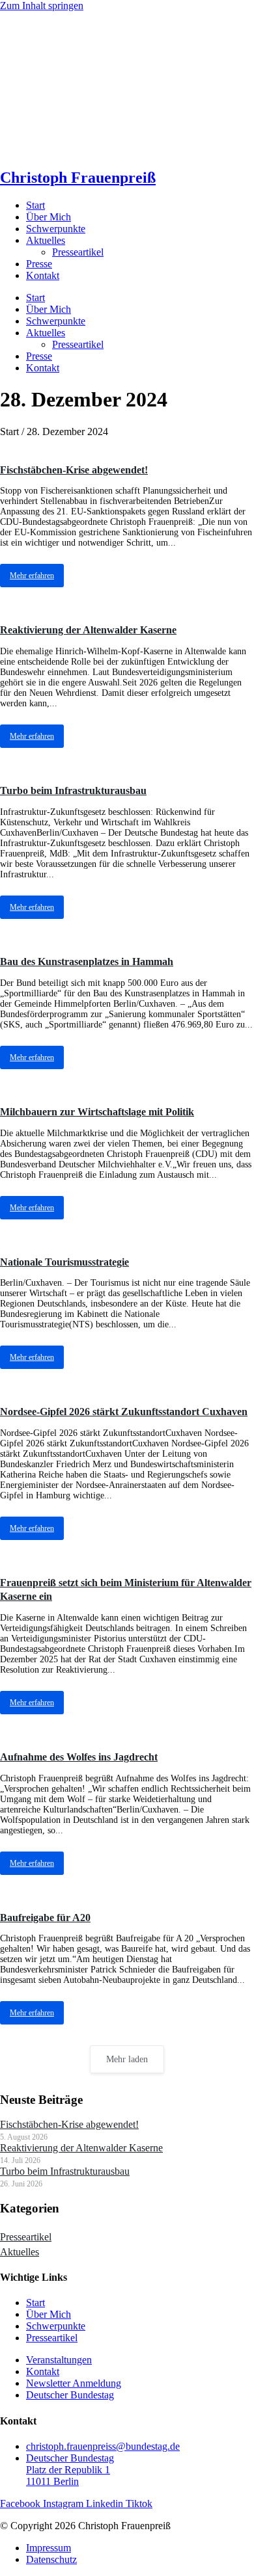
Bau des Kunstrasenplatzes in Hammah (87, 962)
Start (35, 205)
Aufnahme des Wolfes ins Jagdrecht (79, 1757)
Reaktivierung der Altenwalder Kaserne (88, 630)
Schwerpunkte (56, 229)
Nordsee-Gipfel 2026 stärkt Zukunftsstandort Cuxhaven (124, 1412)
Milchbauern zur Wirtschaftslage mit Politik (97, 1112)
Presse (39, 264)
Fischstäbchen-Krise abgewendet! (74, 470)
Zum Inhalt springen (42, 6)
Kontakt (43, 275)
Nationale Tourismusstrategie (64, 1262)
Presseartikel (78, 252)
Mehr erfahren (32, 576)
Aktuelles (46, 240)
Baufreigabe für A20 (45, 1918)
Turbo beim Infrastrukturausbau (73, 790)
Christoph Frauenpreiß (78, 178)
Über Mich (49, 217)
